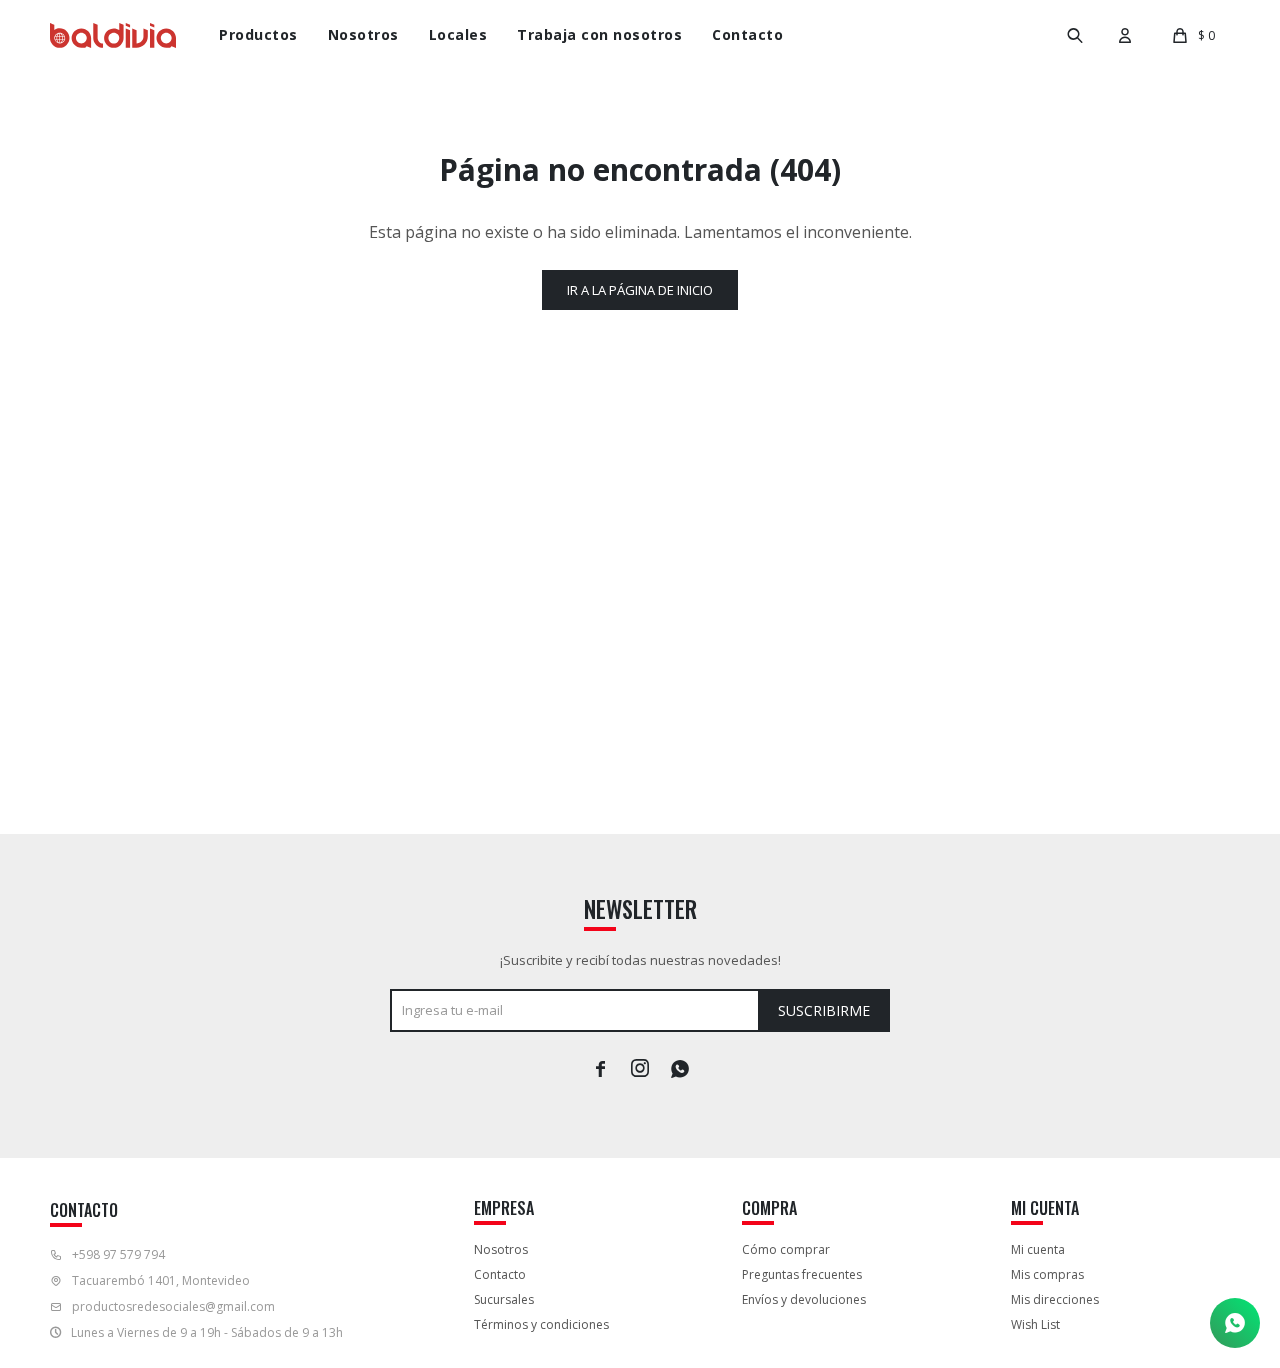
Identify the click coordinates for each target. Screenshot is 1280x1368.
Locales (458, 34)
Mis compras (1047, 1274)
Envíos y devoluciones (804, 1299)
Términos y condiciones (541, 1324)
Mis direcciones (1055, 1299)
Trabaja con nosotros (599, 34)
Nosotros (363, 34)
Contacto (747, 34)
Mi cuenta (1038, 1249)
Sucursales (504, 1299)
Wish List (1035, 1324)
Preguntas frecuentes (802, 1274)
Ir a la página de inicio (640, 290)
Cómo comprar (786, 1249)
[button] (1075, 35)
